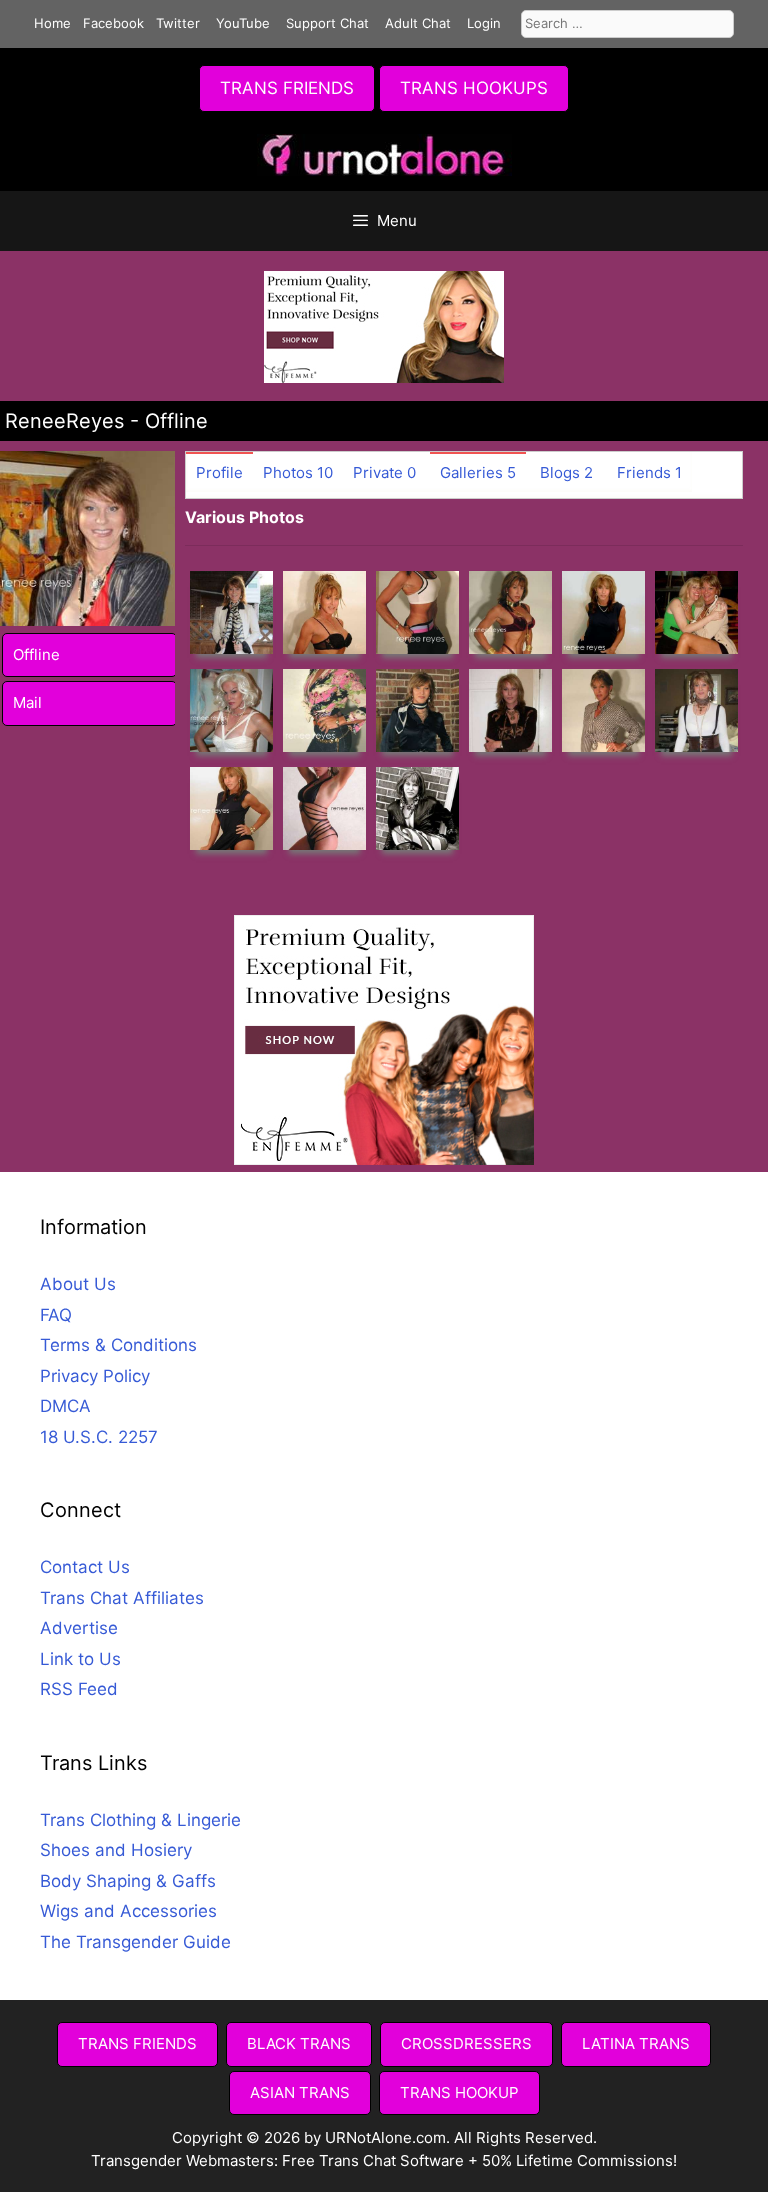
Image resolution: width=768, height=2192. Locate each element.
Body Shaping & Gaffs (128, 1881)
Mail (27, 702)
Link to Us (80, 1659)
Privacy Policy (95, 1376)
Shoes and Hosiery (116, 1850)
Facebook (113, 23)
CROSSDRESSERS (466, 2043)
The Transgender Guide (135, 1942)
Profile (219, 472)
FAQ (56, 1315)
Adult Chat (418, 23)
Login (484, 23)
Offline (36, 654)
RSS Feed (79, 1689)
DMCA (65, 1406)
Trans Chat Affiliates (122, 1598)
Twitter (178, 23)
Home (52, 23)
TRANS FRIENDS (287, 88)
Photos (298, 472)
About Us (78, 1284)
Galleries (478, 472)
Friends (649, 472)
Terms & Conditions (118, 1345)
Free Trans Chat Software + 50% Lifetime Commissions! (479, 2160)
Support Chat (327, 23)
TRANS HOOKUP (459, 2092)
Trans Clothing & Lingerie (140, 1820)
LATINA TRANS (636, 2043)
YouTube (243, 23)
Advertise (79, 1628)
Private (384, 472)
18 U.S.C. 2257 (99, 1437)
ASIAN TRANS (300, 2092)
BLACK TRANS (299, 2043)
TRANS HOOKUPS (474, 88)
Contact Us (85, 1567)
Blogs (566, 472)
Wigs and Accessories (128, 1911)
